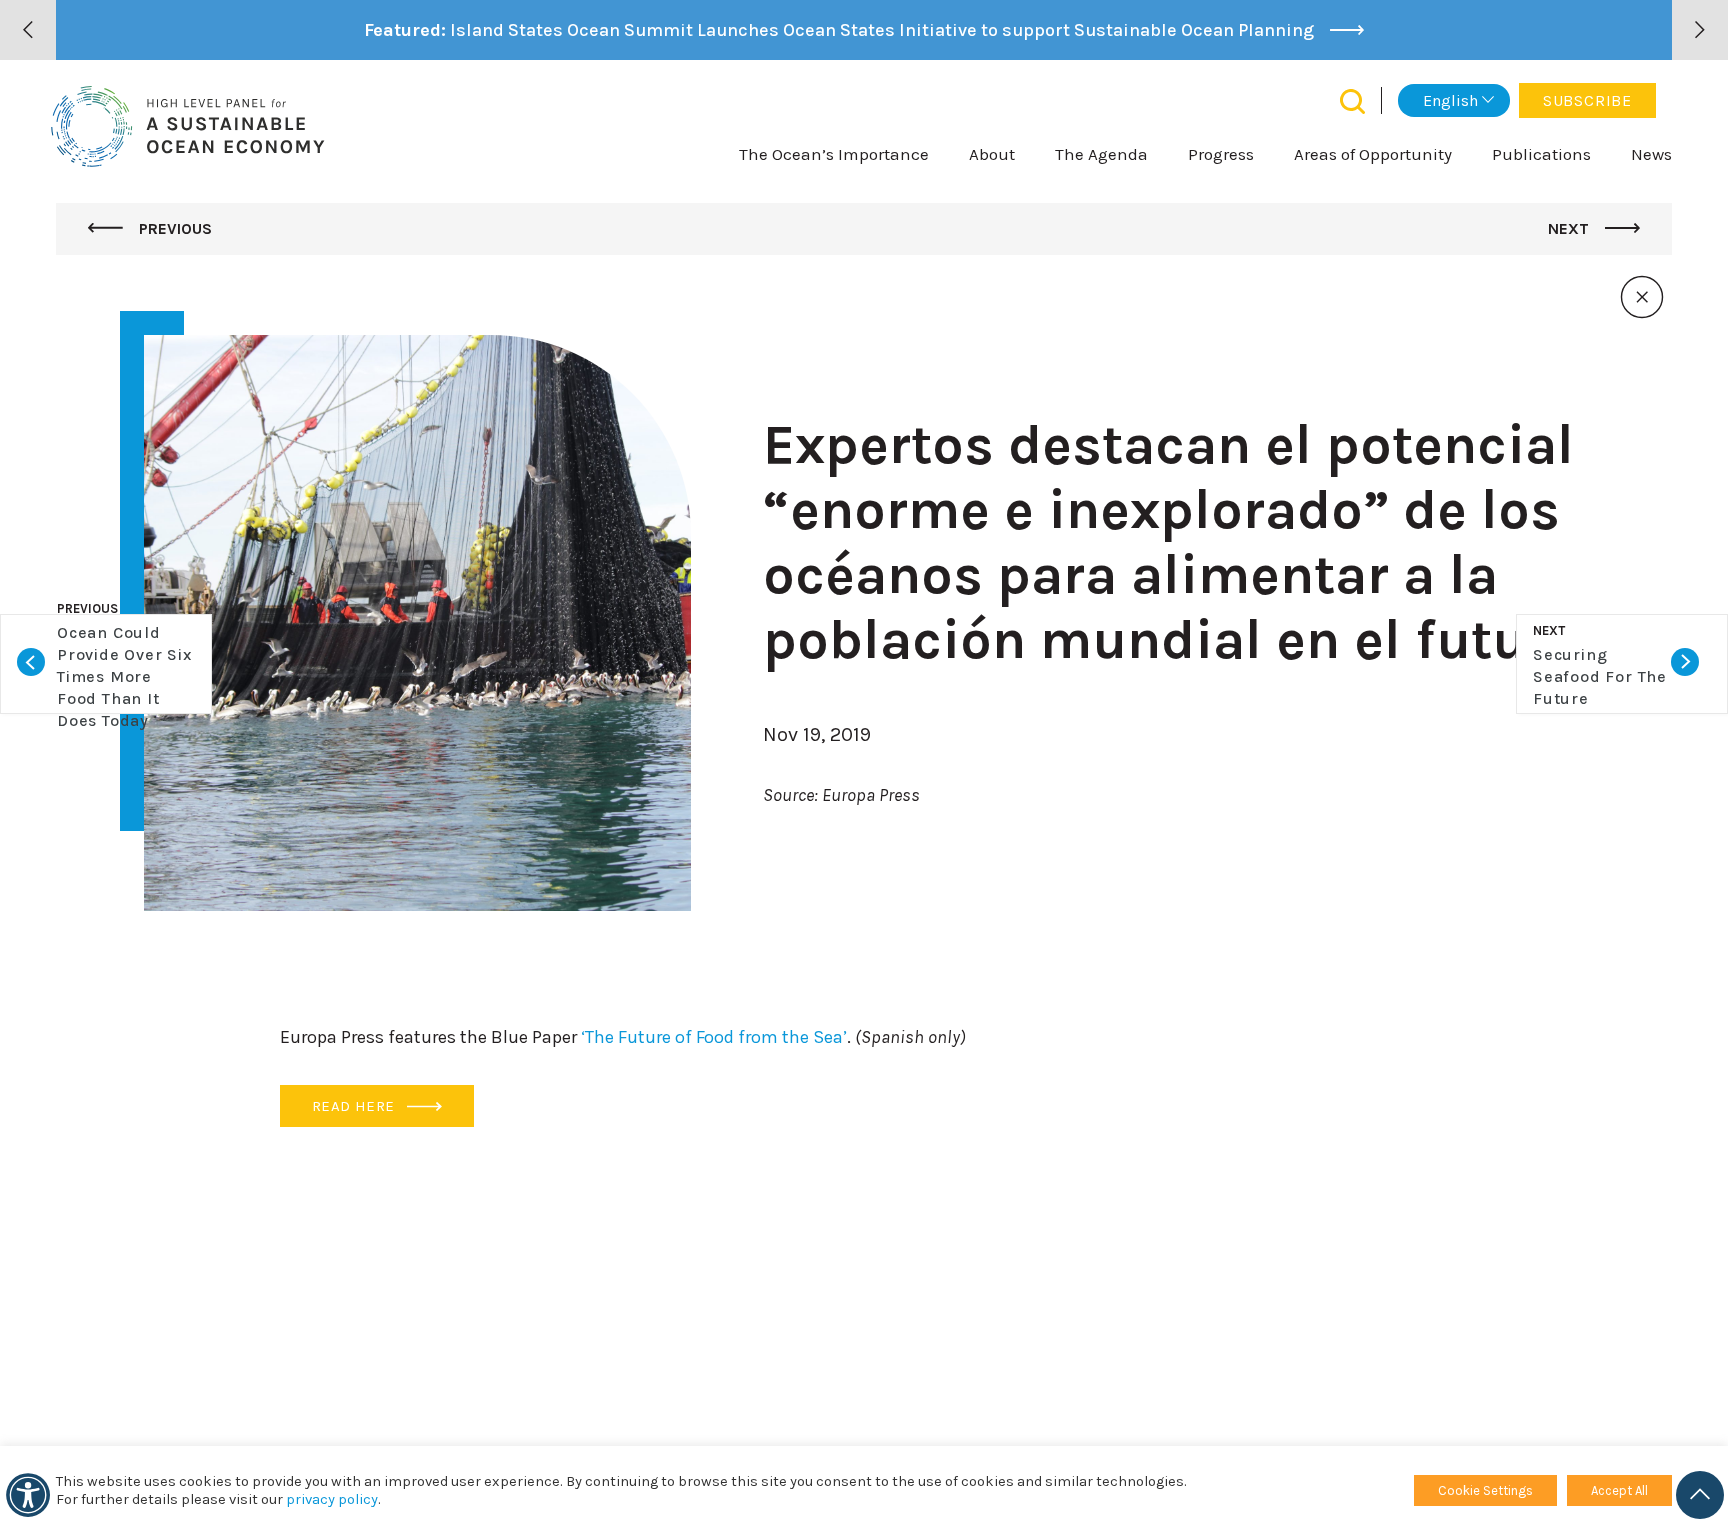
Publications (1541, 154)
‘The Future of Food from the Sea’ (714, 1037)
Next (1570, 228)
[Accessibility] (28, 1495)
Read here (355, 1106)
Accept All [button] (1619, 1490)
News (1651, 154)
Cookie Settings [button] (1485, 1490)
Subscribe (1587, 100)
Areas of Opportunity (1373, 154)
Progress (1221, 154)
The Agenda (1101, 154)
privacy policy (332, 1499)
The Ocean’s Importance (834, 154)
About (992, 154)
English (1450, 100)
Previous (173, 228)
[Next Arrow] (1700, 30)
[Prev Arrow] (28, 30)
